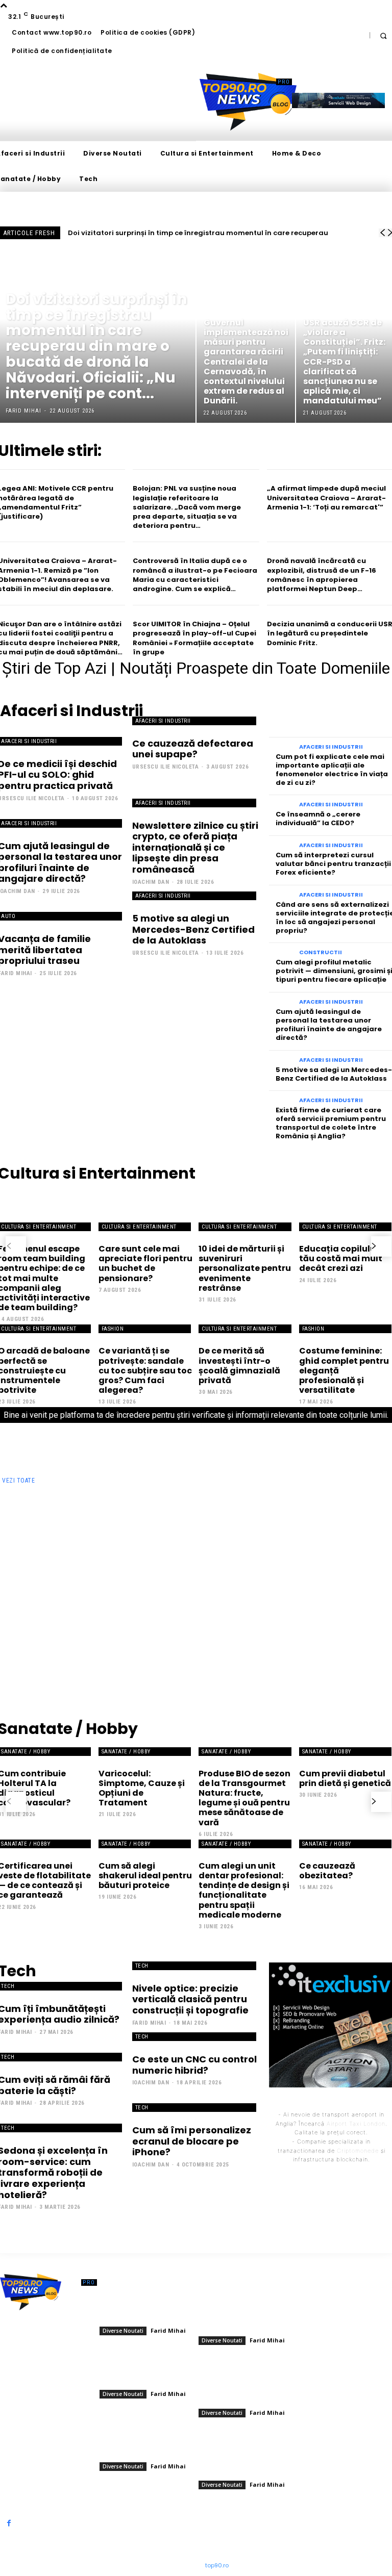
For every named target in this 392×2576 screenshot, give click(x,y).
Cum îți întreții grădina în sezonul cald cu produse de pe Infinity (149, 1518)
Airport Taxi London (356, 2124)
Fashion (113, 1329)
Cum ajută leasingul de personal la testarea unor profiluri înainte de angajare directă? (329, 1025)
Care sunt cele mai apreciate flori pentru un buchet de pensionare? (145, 1264)
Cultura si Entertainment (139, 1227)
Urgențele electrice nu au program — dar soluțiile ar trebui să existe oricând (345, 1518)
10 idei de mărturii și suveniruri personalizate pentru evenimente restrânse (245, 1268)
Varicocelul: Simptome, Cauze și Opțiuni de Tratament (142, 1788)
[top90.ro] (248, 102)
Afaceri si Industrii (163, 721)
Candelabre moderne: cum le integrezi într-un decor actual (248, 1514)
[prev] (382, 233)
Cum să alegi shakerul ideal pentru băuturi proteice (145, 1876)
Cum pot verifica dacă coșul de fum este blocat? (348, 1626)
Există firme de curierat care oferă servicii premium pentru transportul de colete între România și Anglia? (331, 1123)
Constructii (321, 952)
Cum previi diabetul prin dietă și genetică (345, 1778)
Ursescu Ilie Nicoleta (166, 767)
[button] (383, 35)
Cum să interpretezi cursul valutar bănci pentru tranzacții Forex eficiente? (333, 864)
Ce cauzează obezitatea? (327, 1871)
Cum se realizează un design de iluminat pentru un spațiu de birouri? (247, 1630)
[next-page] (381, 1246)
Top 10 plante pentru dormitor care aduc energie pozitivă (146, 1566)
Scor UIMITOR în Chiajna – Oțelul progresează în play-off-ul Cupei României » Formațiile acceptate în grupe (194, 638)
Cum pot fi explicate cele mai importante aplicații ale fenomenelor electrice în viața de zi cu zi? (332, 770)
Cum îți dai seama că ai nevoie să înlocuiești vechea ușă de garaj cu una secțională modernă (146, 1634)
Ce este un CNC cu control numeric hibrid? (194, 2065)
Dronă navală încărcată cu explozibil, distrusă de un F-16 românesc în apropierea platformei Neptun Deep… (322, 575)
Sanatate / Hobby (126, 1752)
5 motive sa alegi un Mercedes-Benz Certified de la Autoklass (193, 929)
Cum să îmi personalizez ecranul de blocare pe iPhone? (192, 2141)
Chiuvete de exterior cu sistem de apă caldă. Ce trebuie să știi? (345, 1570)
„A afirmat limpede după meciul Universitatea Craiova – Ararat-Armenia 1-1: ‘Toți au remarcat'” (326, 498)
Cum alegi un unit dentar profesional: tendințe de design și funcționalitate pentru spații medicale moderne (244, 1890)
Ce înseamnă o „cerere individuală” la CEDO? (318, 819)
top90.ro (217, 2565)
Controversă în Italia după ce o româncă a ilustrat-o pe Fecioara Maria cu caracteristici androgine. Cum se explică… (195, 575)
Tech (142, 1966)
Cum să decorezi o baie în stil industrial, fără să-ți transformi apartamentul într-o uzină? (246, 1574)
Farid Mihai (21, 1544)
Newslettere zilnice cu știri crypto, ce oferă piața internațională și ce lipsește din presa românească (195, 847)
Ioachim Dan (151, 882)
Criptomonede (358, 2151)
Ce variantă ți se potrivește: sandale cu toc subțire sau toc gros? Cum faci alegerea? (145, 1370)
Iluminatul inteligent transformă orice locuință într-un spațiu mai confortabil (50, 1518)
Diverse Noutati (33, 283)
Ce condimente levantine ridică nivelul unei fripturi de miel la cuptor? (50, 1630)
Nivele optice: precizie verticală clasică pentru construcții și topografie (190, 1999)
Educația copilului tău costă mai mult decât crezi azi (341, 1258)
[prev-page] (16, 1246)
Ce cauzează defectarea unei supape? (193, 749)
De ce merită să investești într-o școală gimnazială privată (239, 1366)
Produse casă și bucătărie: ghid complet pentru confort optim (37, 1570)
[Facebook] (9, 2523)
